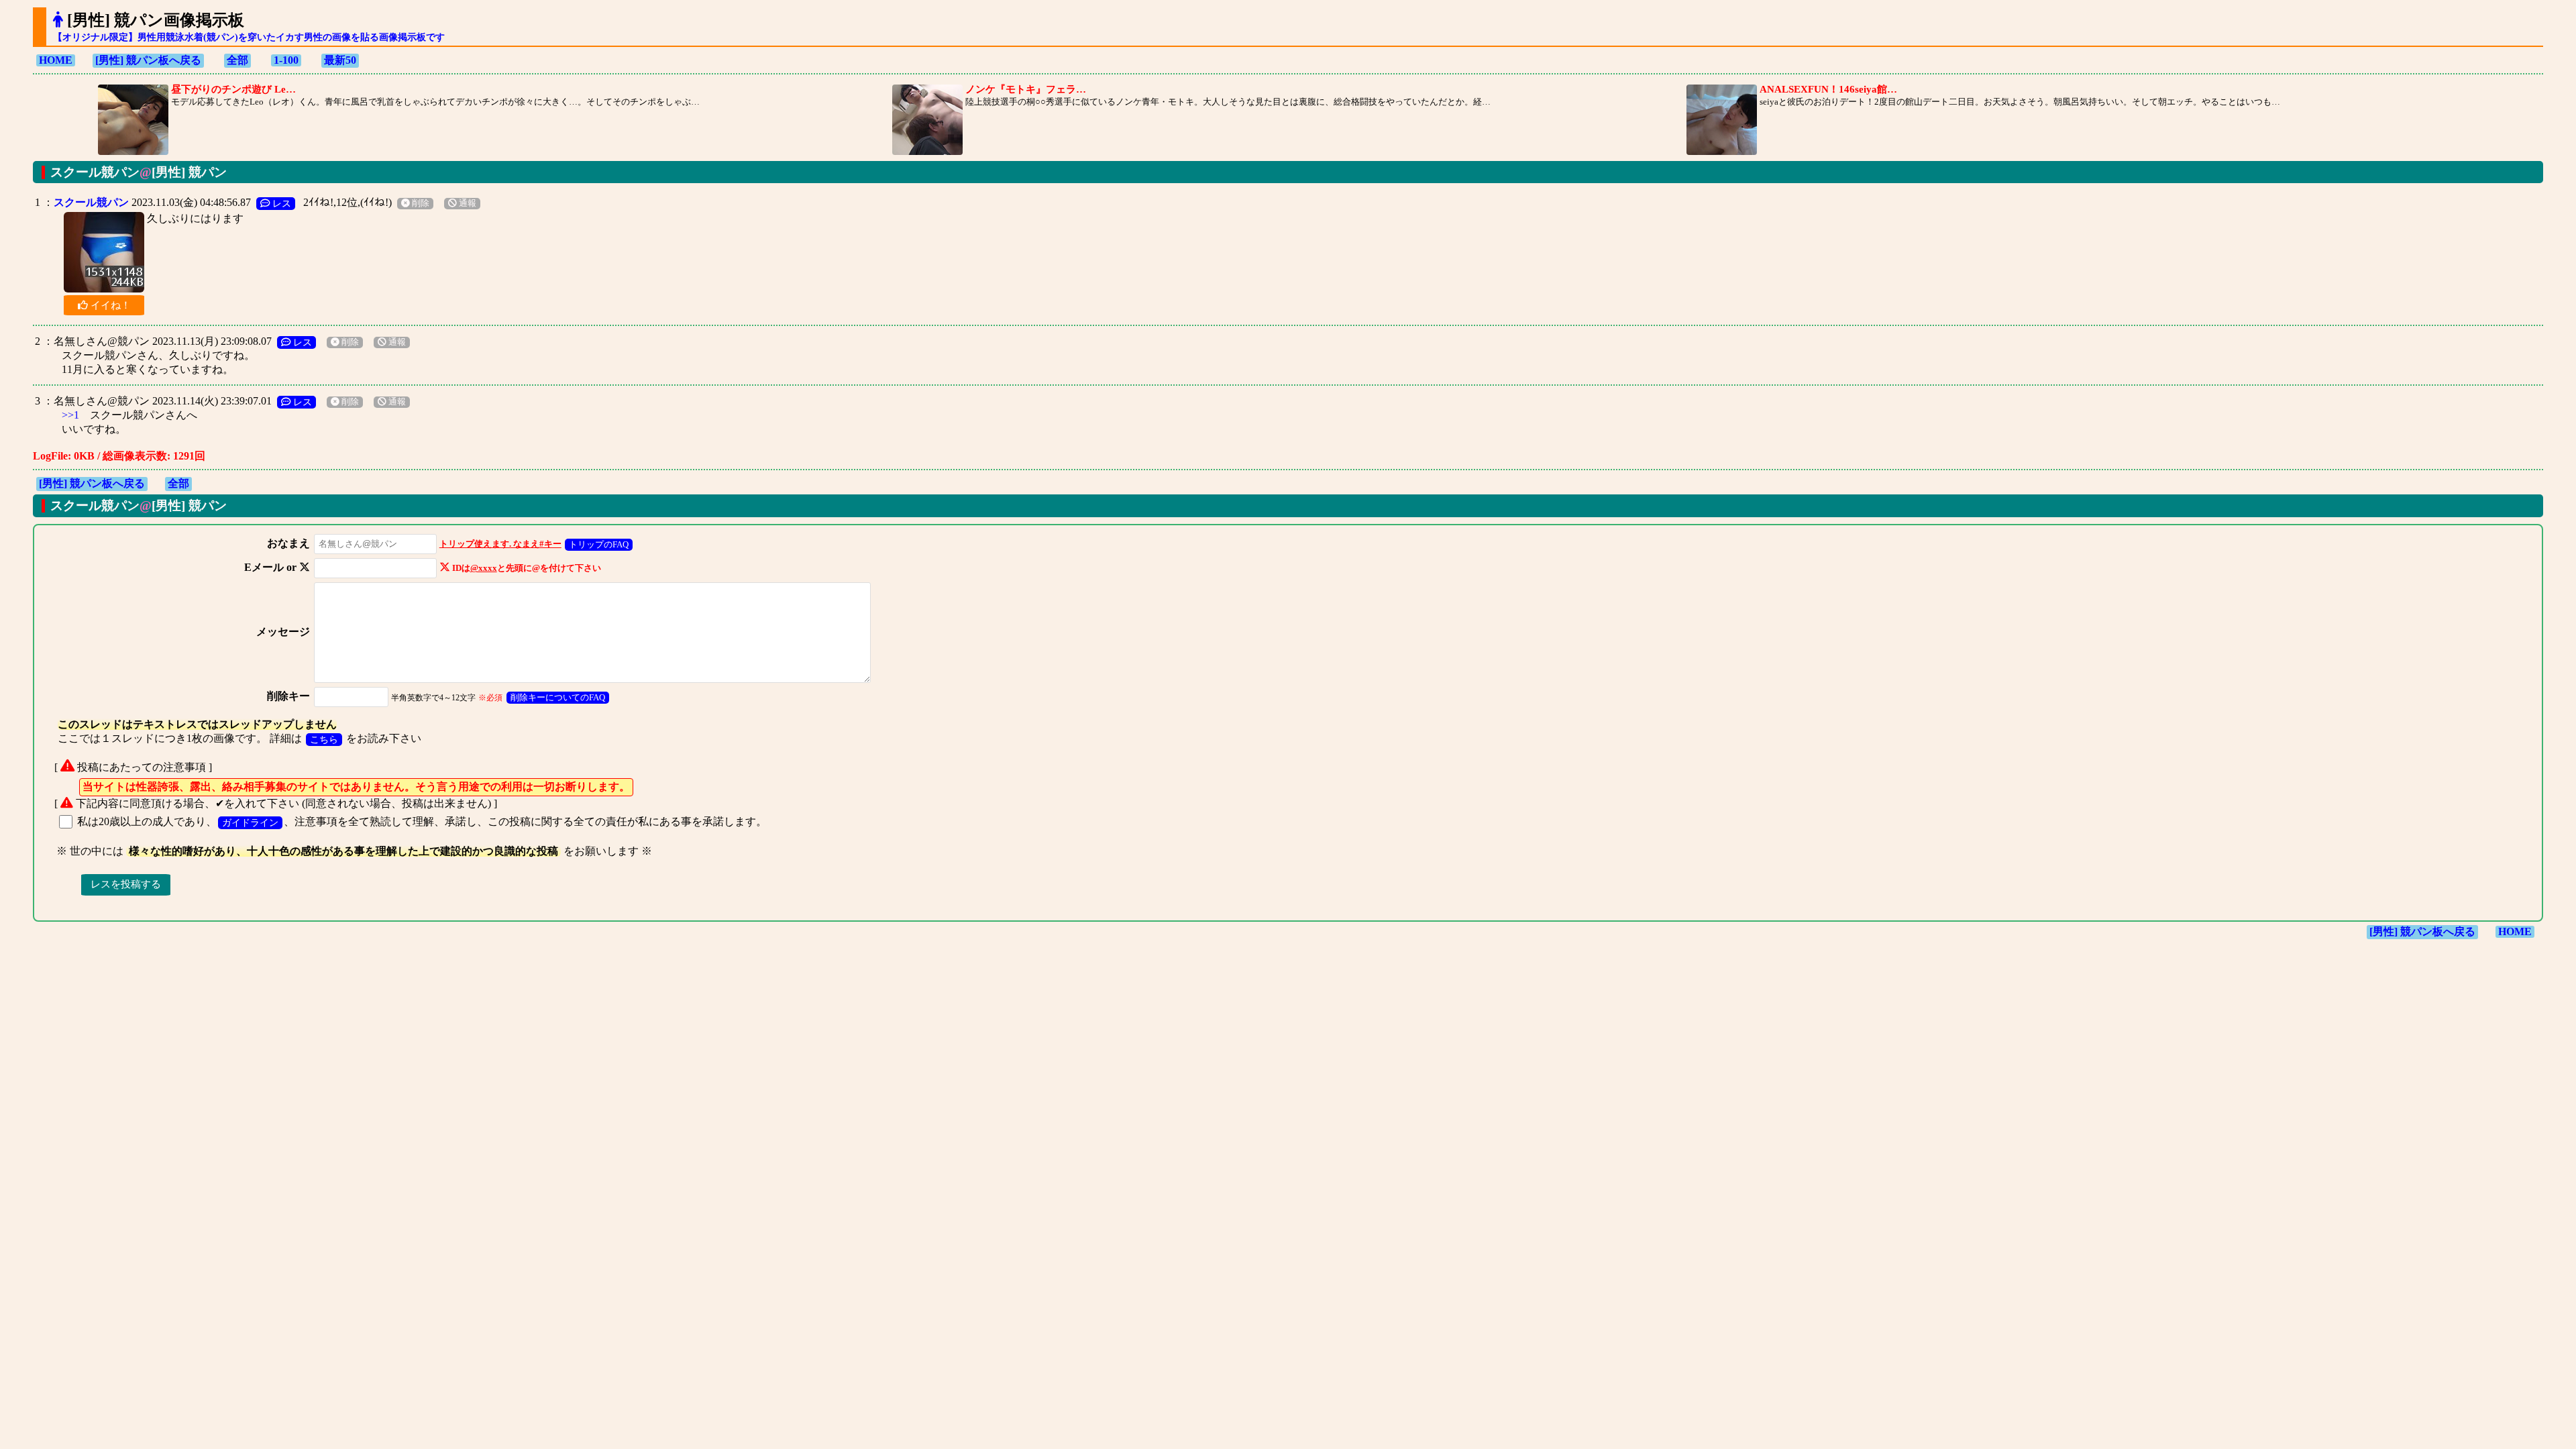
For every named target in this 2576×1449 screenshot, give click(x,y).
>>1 (70, 415)
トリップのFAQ (599, 544)
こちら (324, 739)
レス (280, 203)
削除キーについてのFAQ (558, 697)
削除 (420, 203)
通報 (467, 203)
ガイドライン (250, 822)
